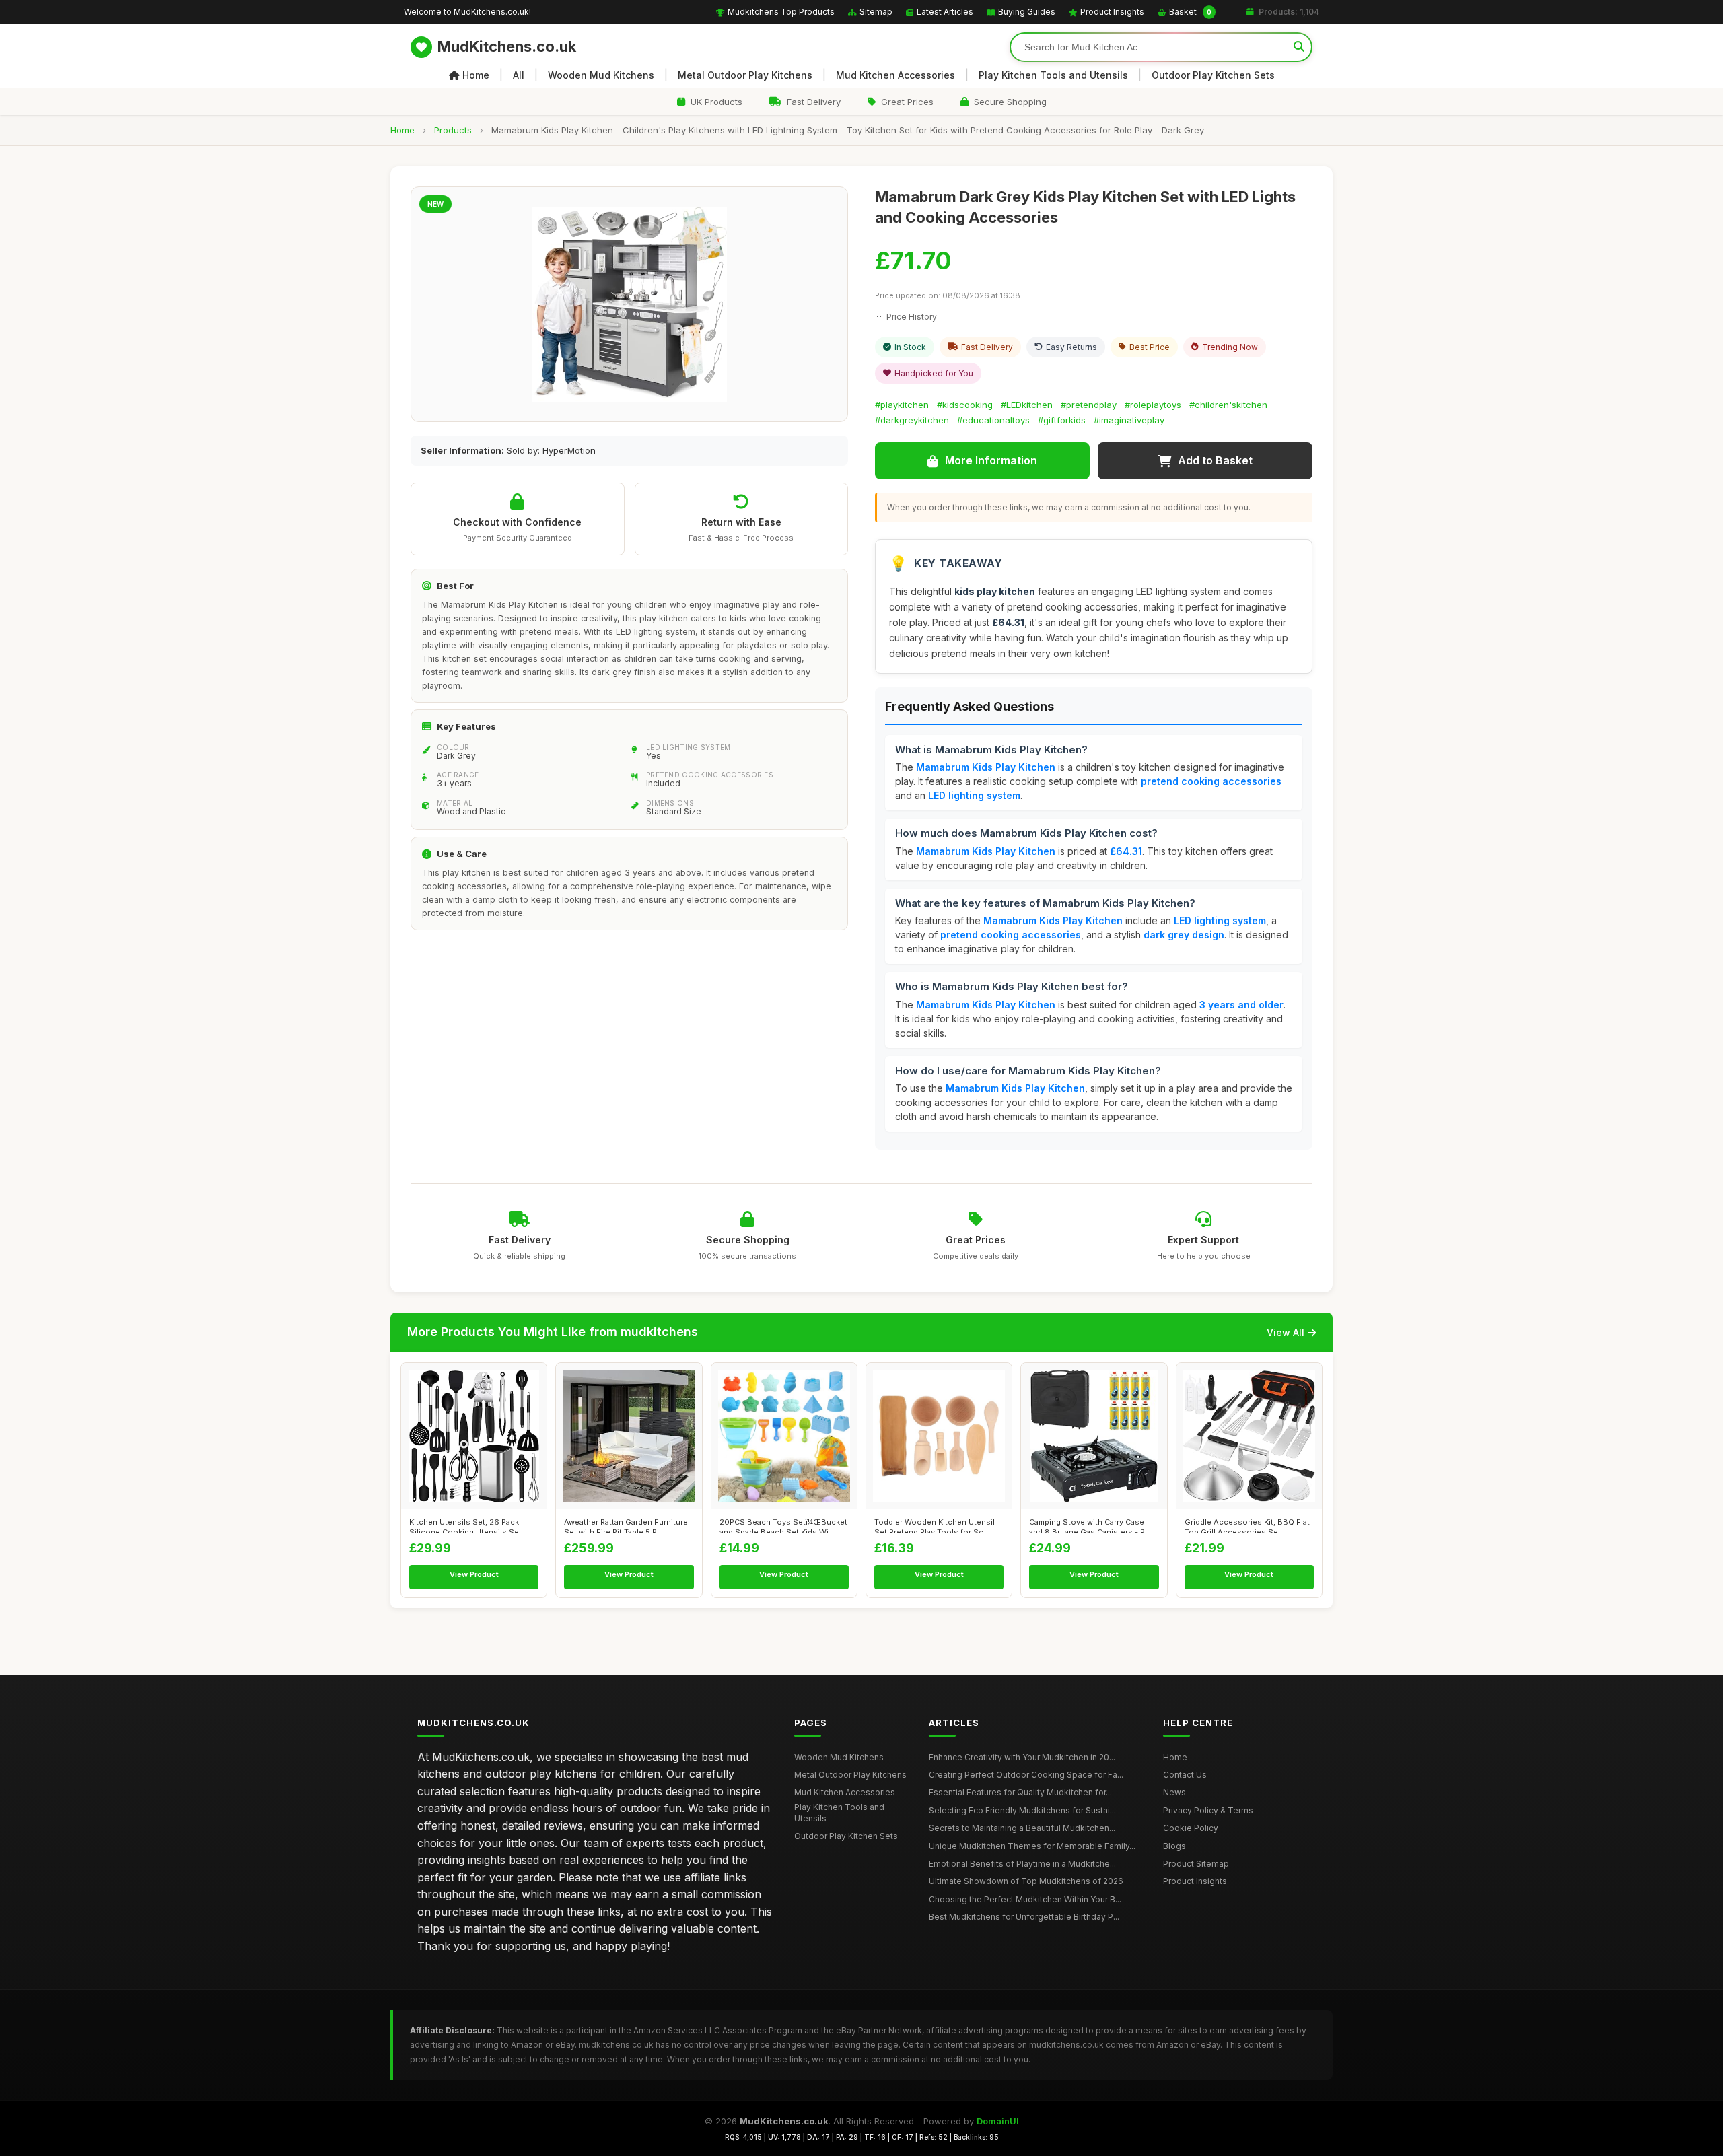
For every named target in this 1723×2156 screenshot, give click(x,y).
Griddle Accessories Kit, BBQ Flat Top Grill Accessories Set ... (1247, 1525)
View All (1286, 1332)
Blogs (1174, 1846)
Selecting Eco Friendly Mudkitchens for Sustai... (1022, 1810)
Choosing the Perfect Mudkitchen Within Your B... (1025, 1899)
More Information (991, 460)
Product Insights (1112, 12)
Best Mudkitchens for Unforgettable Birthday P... (1024, 1917)
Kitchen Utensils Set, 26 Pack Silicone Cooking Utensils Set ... (469, 1525)
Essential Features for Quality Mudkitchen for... (1020, 1792)
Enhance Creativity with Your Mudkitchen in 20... (1022, 1757)
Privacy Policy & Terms (1208, 1810)
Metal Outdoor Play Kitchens (745, 75)
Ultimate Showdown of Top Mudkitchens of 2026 (1026, 1881)
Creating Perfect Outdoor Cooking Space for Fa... (1026, 1775)
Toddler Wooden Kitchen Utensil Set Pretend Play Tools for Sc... (935, 1525)
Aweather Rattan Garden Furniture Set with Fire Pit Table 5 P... (626, 1525)
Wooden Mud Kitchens (601, 75)
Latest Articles (945, 12)
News (1174, 1792)
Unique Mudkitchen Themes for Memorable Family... (1032, 1846)
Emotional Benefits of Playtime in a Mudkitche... (1022, 1864)
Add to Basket (1215, 460)
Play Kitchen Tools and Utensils (1053, 75)
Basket (1190, 12)
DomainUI (998, 2121)
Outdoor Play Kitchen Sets (1213, 75)
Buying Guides (1027, 12)
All (519, 75)
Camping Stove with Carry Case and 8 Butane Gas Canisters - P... (1090, 1525)
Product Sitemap (1196, 1864)
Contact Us (1185, 1775)
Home (476, 75)
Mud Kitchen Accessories (895, 75)
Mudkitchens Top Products (781, 12)
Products (453, 130)
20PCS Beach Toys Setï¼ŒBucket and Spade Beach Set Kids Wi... (783, 1525)
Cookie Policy (1191, 1828)
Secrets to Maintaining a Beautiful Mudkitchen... (1022, 1828)
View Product (474, 1574)
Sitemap (876, 12)
